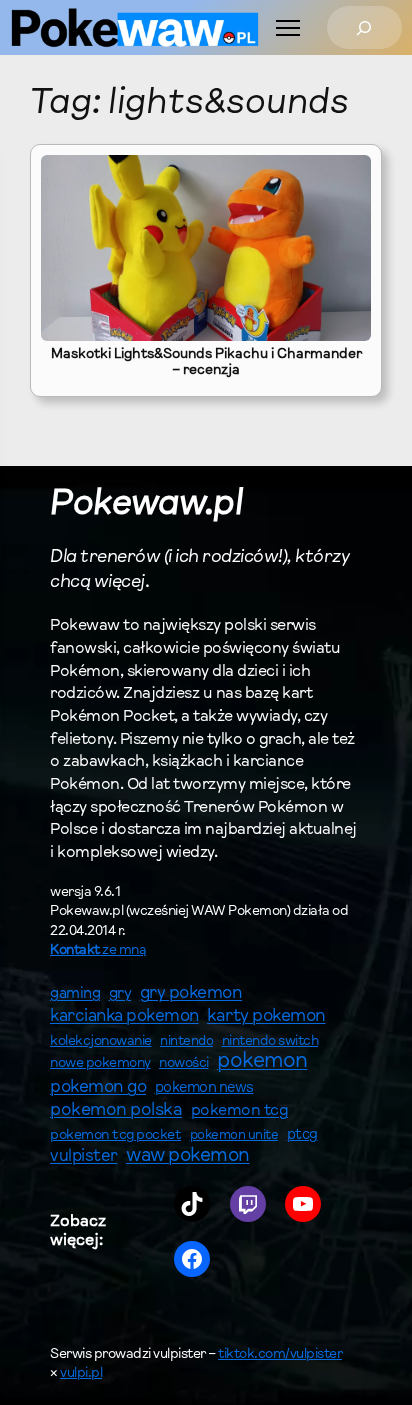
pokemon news (204, 1088)
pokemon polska (116, 1111)
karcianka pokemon (124, 1016)
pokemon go (98, 1088)
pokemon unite (234, 1135)
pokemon (262, 1062)
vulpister (84, 1157)
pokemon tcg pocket (115, 1135)
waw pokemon (188, 1156)
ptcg (302, 1135)
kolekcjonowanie (101, 1042)
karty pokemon (266, 1017)
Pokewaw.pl (146, 505)
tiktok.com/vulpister (280, 1355)
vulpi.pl (81, 1374)
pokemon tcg (240, 1111)
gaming (75, 994)
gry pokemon (191, 994)
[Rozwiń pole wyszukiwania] (364, 27)
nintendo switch (270, 1042)
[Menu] (288, 28)
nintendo (186, 1041)
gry (120, 994)
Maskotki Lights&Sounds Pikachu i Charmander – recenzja (206, 363)
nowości (184, 1064)
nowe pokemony (100, 1064)
